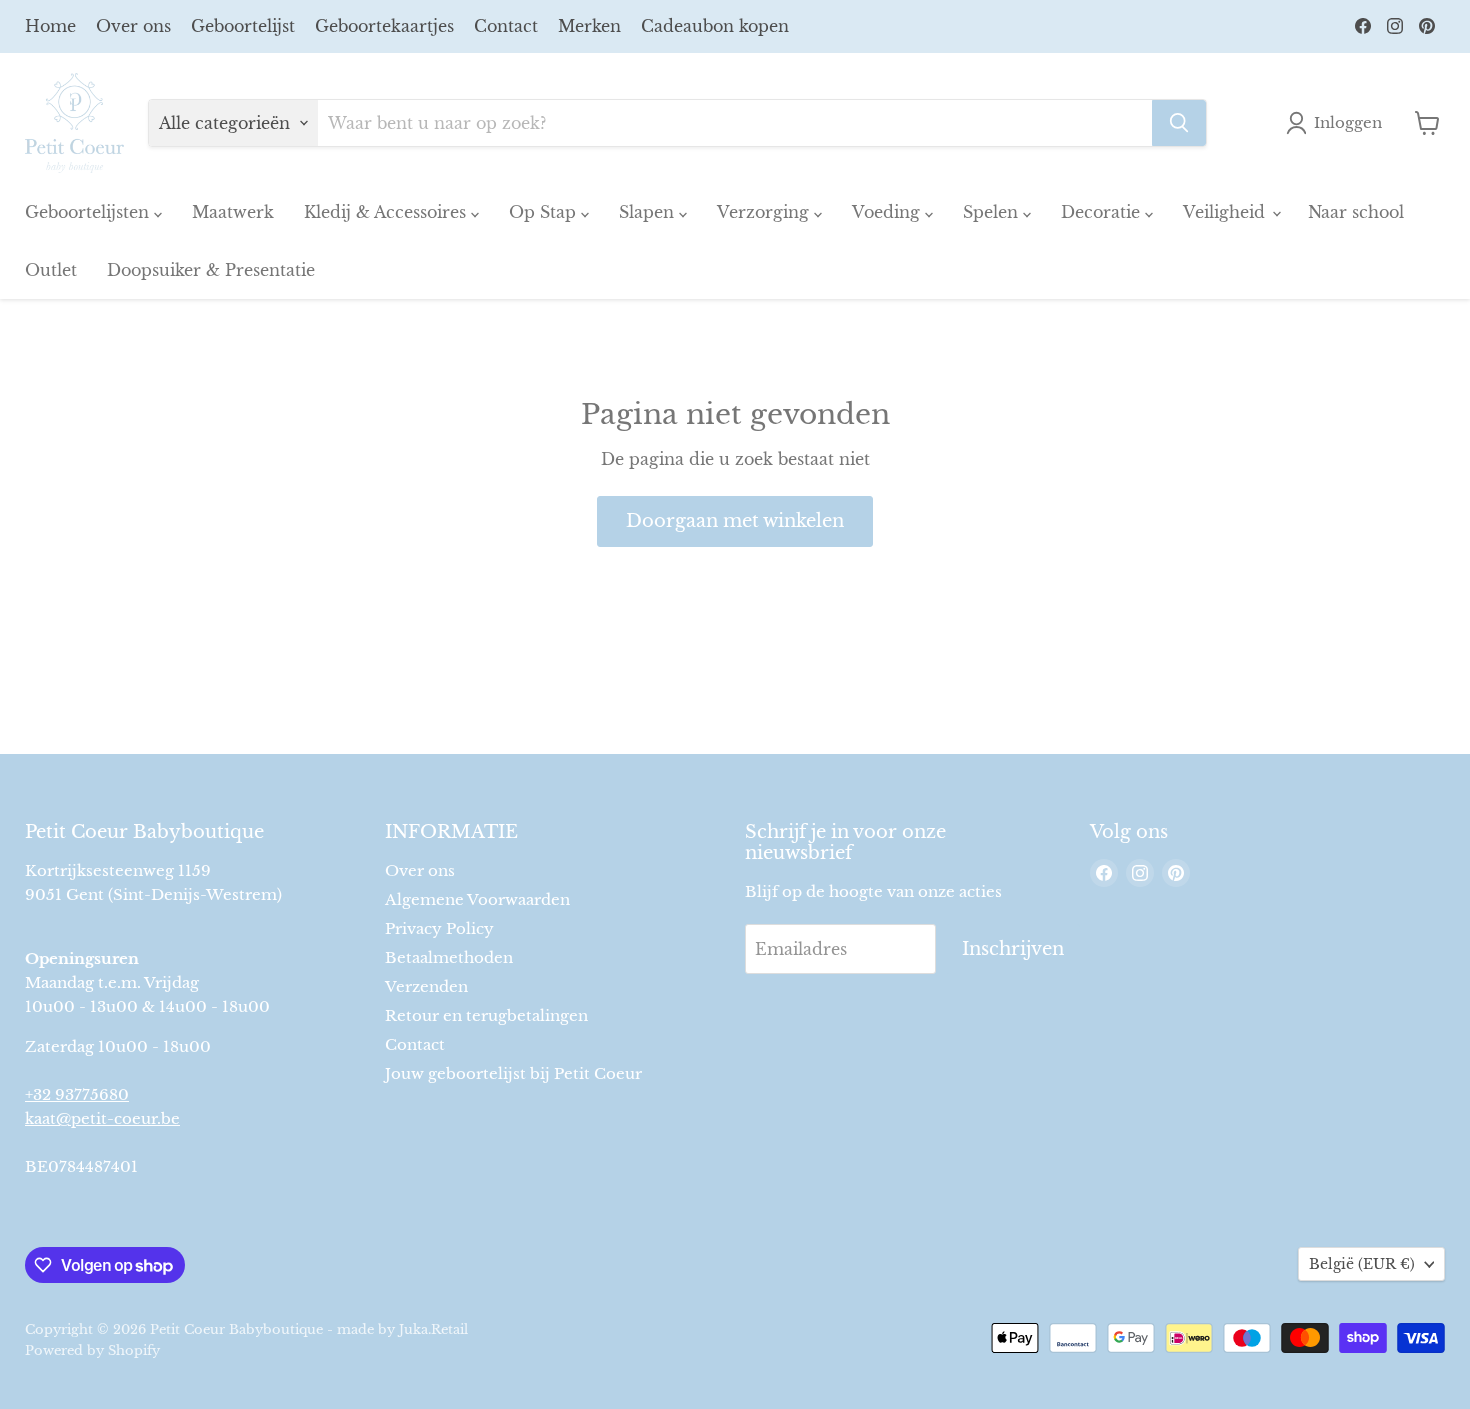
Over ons (133, 26)
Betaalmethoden (449, 957)
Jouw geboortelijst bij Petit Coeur (513, 1073)
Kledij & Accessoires (387, 212)
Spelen (993, 212)
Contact (506, 26)
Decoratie (1103, 212)
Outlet (51, 270)
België (1362, 1264)
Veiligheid (1226, 212)
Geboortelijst (243, 26)
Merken (589, 26)
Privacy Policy (439, 928)
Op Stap (545, 212)
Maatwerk (233, 212)
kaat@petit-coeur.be (102, 1118)
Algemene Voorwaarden (477, 899)
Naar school (1356, 212)
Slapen (649, 212)
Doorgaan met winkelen (735, 521)
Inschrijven (1013, 949)
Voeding (888, 212)
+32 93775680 (77, 1094)
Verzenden (426, 986)
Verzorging (765, 212)
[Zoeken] (1179, 123)
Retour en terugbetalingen (486, 1015)
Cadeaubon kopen (715, 26)
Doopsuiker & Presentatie (211, 270)
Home (50, 26)
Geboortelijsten (89, 212)
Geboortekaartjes (384, 26)
